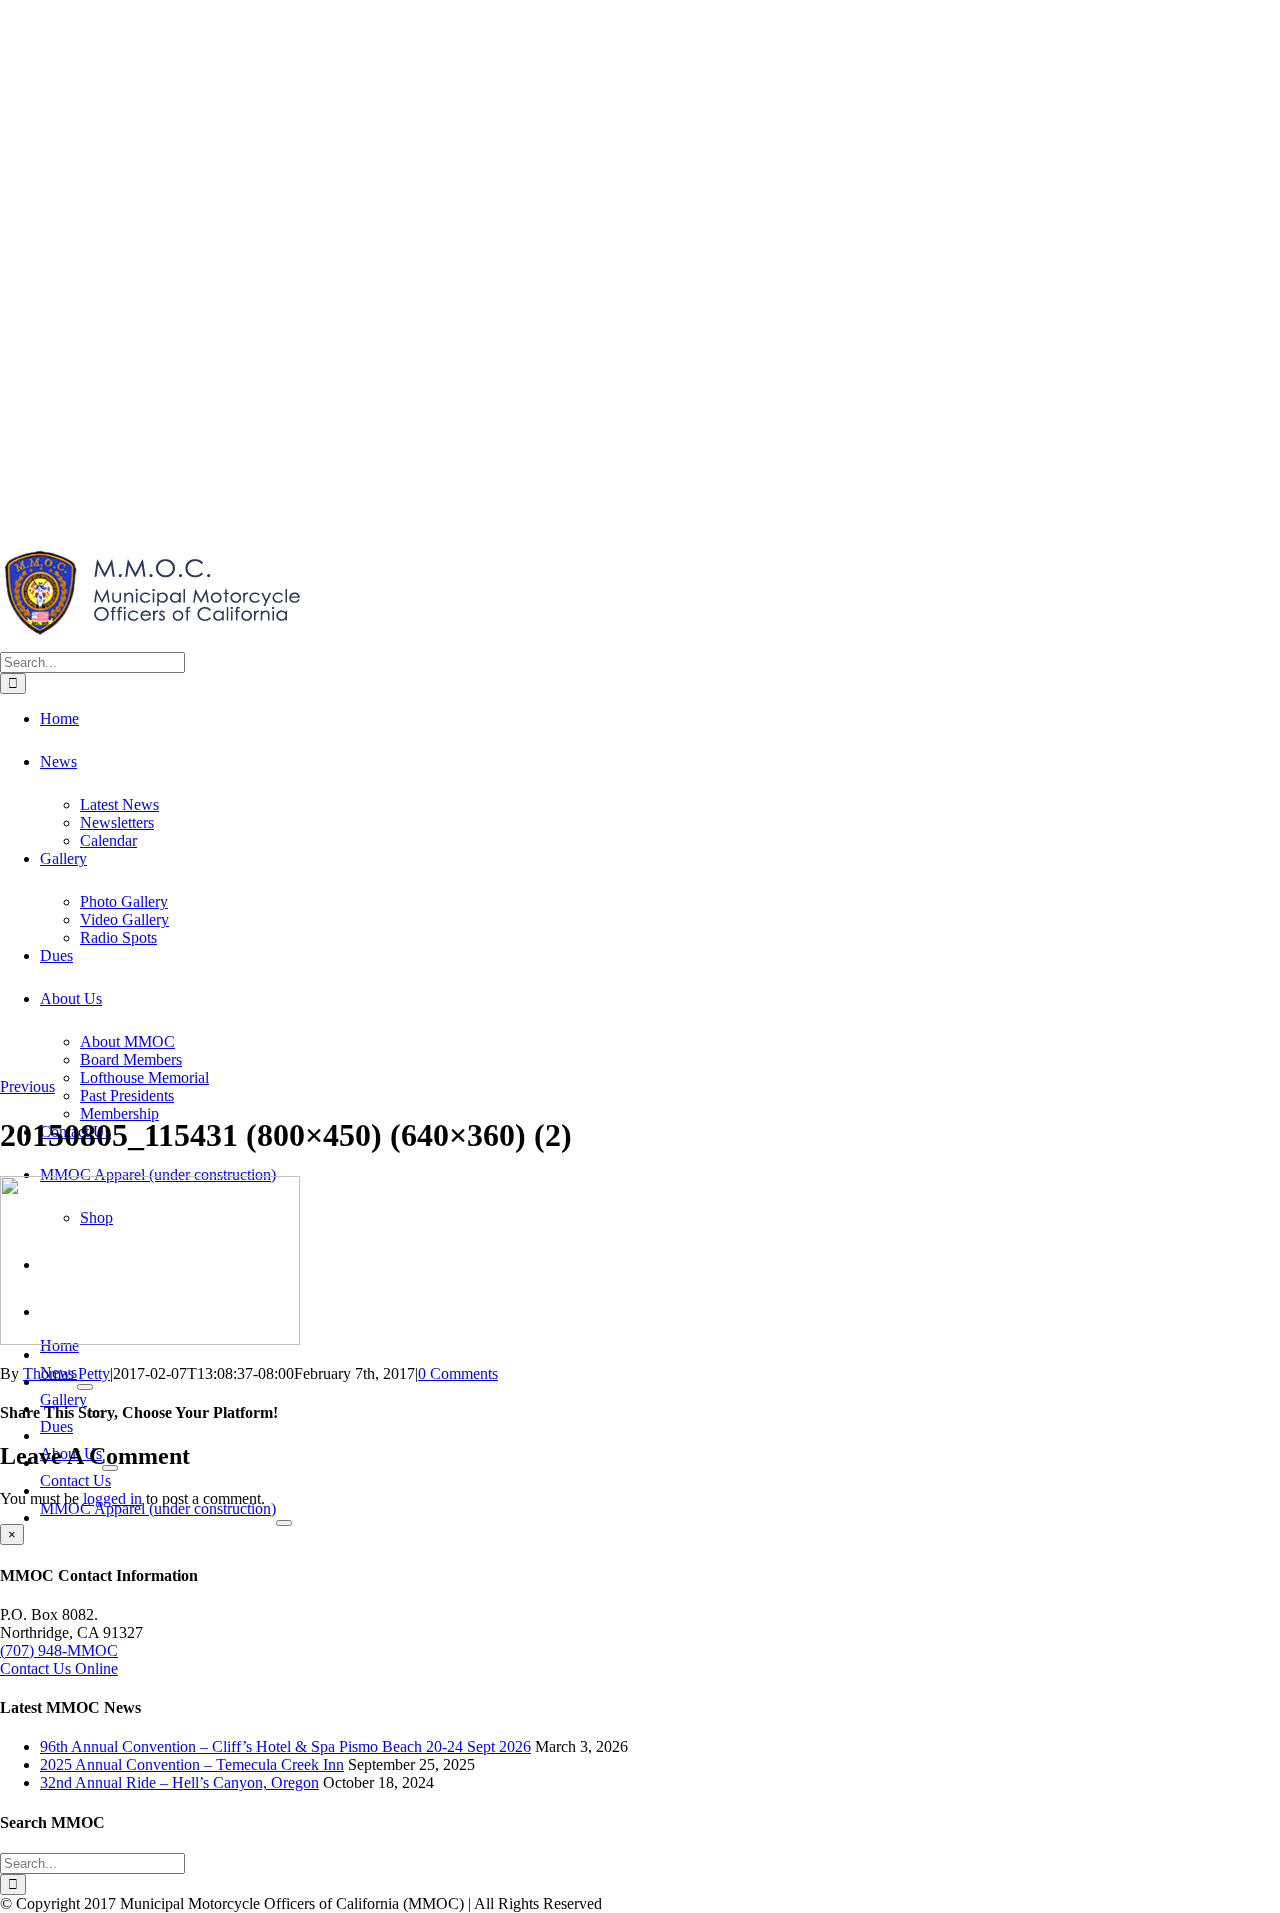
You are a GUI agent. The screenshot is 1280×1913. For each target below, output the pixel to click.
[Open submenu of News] (85, 1387)
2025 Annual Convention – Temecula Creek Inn (192, 1764)
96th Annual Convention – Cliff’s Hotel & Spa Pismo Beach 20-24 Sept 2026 (285, 1746)
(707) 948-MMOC (59, 1650)
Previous (27, 1086)
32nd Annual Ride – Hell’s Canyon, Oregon (179, 1782)
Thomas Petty (66, 1373)
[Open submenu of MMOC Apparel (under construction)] (284, 1523)
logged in (112, 1498)
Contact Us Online (59, 1668)
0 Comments (458, 1373)
